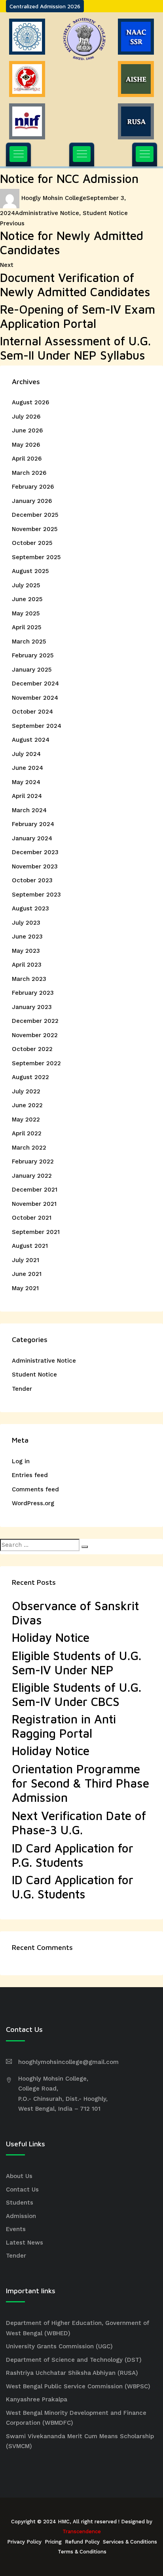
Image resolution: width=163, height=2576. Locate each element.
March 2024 (29, 810)
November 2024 (35, 698)
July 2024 (26, 754)
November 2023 (35, 866)
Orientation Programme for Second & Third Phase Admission (81, 1783)
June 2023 (27, 937)
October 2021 (32, 1218)
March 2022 (29, 1148)
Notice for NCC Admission (69, 178)
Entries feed (30, 1475)
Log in (21, 1461)
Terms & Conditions (82, 2552)
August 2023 (30, 908)
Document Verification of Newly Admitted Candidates (75, 285)
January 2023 (32, 1007)
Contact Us (22, 2190)
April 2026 (27, 459)
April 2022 (27, 1133)
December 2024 (35, 684)
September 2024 (37, 726)
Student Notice (105, 213)
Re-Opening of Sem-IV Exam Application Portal (78, 316)
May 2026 (26, 445)
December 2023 (35, 852)
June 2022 (27, 1105)
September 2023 (36, 895)
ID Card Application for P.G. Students (73, 1855)
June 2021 (27, 1274)
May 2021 (25, 1288)
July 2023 (26, 923)
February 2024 (33, 824)
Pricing (53, 2542)
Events (16, 2229)
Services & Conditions (130, 2542)
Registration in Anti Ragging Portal (64, 1726)
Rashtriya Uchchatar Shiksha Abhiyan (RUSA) (72, 2373)
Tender (22, 1389)
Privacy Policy (24, 2542)
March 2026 (29, 473)
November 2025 (35, 529)
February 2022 (33, 1161)
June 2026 (27, 430)
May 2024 (26, 782)
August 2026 (30, 402)
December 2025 (35, 515)
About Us (19, 2176)
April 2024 (27, 796)
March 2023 (29, 979)
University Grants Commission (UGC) (59, 2346)
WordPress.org (33, 1503)
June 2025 (27, 599)
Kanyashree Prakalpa (37, 2399)
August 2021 (30, 1246)
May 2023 (26, 951)
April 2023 (27, 965)
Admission (21, 2216)
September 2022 (36, 1063)
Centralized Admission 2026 (45, 6)
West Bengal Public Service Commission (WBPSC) (78, 2386)
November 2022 (35, 1035)
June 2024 (27, 768)
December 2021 (35, 1190)
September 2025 (36, 557)
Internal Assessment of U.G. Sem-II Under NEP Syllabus (75, 348)
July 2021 (26, 1260)
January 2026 (32, 501)
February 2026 (33, 487)
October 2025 (32, 543)
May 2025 (26, 613)
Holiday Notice (51, 1637)
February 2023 (33, 993)
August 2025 (30, 571)
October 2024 (32, 712)
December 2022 (35, 1021)
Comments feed (35, 1489)
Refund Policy (82, 2542)
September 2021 (36, 1232)
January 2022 (32, 1176)
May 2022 (26, 1120)
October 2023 (32, 880)
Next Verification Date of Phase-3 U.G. (79, 1823)
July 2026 (26, 417)
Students (20, 2203)
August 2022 (30, 1077)
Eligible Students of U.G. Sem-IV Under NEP (77, 1663)
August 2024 (31, 740)
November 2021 (34, 1204)
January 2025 (32, 670)
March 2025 (29, 642)
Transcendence (82, 2531)
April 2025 (27, 627)
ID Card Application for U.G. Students (73, 1887)
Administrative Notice (47, 213)
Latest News (25, 2243)
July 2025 (26, 585)
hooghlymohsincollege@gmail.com (68, 2062)
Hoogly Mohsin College (54, 198)
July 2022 (26, 1091)
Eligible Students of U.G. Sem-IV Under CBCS (77, 1694)
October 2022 (32, 1049)
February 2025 (33, 655)
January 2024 (32, 838)
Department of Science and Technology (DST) (74, 2360)
